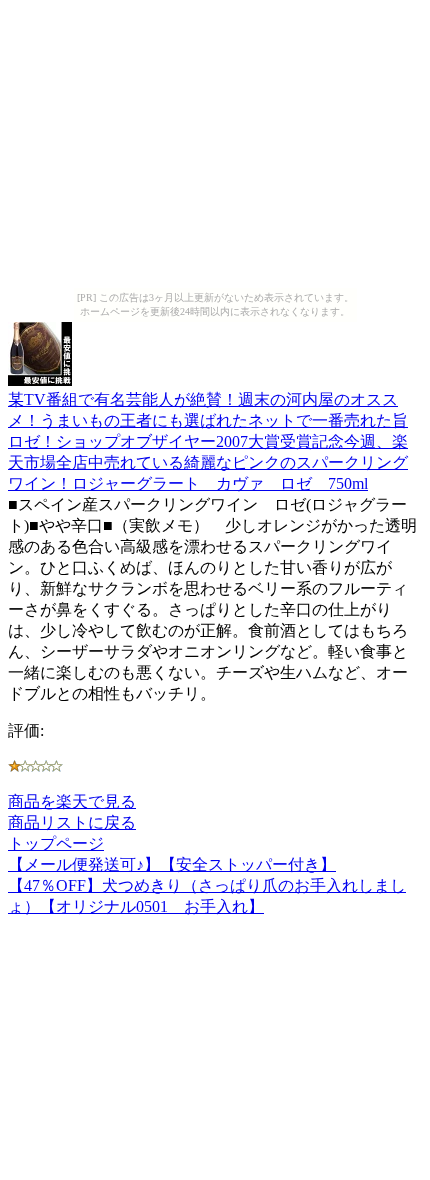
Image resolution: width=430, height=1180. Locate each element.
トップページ (56, 843)
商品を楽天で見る (72, 801)
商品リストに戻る (72, 822)
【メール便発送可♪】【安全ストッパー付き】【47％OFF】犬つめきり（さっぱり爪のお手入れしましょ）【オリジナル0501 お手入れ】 (207, 885)
